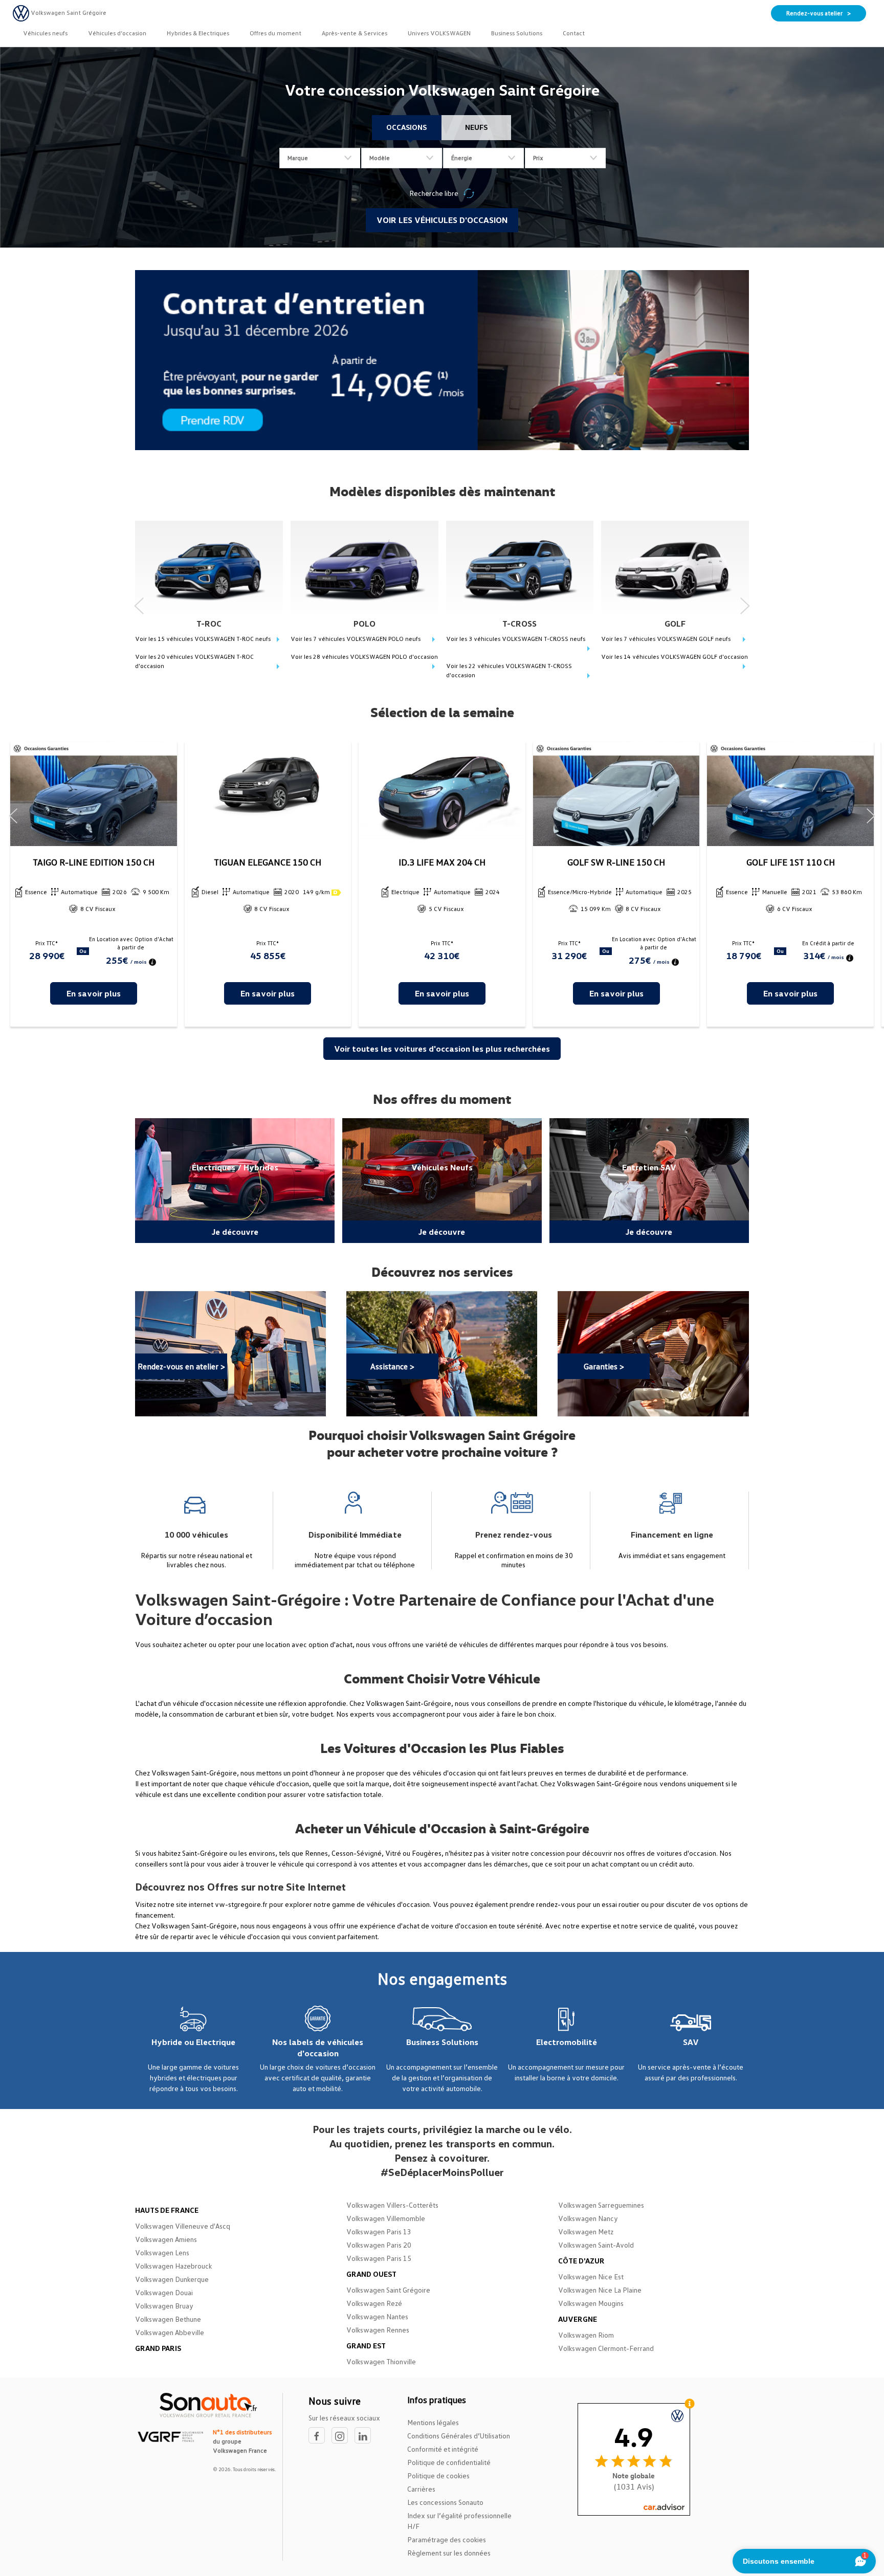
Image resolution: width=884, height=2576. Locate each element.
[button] (139, 602)
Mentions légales (433, 2422)
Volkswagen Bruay (164, 2306)
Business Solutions (442, 2042)
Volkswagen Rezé (374, 2303)
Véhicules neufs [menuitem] (45, 33)
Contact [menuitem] (574, 33)
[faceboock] (320, 2436)
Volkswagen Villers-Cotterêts (392, 2205)
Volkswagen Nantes (377, 2316)
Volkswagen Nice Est (591, 2277)
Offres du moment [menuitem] (275, 33)
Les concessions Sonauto (445, 2502)
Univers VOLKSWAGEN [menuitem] (439, 33)
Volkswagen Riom (586, 2335)
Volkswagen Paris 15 (379, 2258)
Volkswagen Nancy (588, 2218)
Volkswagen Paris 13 (379, 2231)
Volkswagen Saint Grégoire (388, 2290)
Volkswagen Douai (164, 2292)
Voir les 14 (675, 657)
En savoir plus (94, 993)
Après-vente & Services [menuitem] (355, 33)
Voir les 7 (356, 639)
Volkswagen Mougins (591, 2303)
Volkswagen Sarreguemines (601, 2205)
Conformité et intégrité (443, 2449)
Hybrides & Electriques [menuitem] (198, 33)
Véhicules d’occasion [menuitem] (117, 33)
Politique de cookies (438, 2475)
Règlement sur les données (449, 2553)
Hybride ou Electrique (193, 2042)
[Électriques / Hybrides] (235, 1181)
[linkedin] (365, 2436)
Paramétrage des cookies (447, 2539)
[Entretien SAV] (649, 1181)
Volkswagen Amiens (166, 2239)
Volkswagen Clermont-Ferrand (606, 2348)
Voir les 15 (203, 639)
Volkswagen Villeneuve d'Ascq (183, 2226)
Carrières (421, 2489)
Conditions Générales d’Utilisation (459, 2436)
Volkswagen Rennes (378, 2330)
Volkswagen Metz (586, 2231)
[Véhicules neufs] (442, 1181)
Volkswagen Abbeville (170, 2332)
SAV (691, 2042)
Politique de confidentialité (449, 2462)
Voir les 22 (509, 670)
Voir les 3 (516, 639)
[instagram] (343, 2436)
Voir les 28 (364, 657)
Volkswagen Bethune (168, 2319)
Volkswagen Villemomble (386, 2218)
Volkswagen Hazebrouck (173, 2266)
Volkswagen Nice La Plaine (600, 2290)
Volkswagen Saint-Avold (596, 2245)
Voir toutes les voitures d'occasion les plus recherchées (442, 1049)
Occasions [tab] (406, 127)
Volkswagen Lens (162, 2252)
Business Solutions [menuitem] (517, 33)
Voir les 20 (194, 661)
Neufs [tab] (476, 127)
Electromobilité (567, 2042)
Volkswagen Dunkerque (172, 2279)
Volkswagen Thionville (381, 2361)
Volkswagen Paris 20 (379, 2245)
